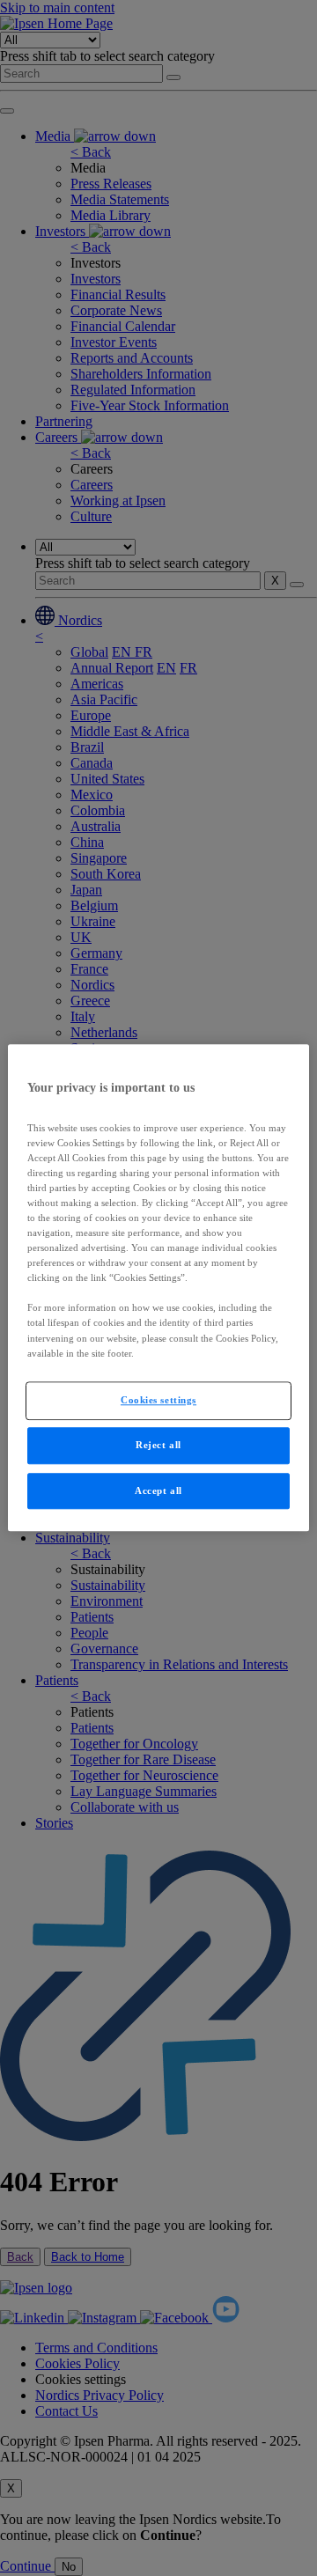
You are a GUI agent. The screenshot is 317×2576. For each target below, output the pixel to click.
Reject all (158, 1445)
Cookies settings (158, 1400)
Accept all (158, 1490)
